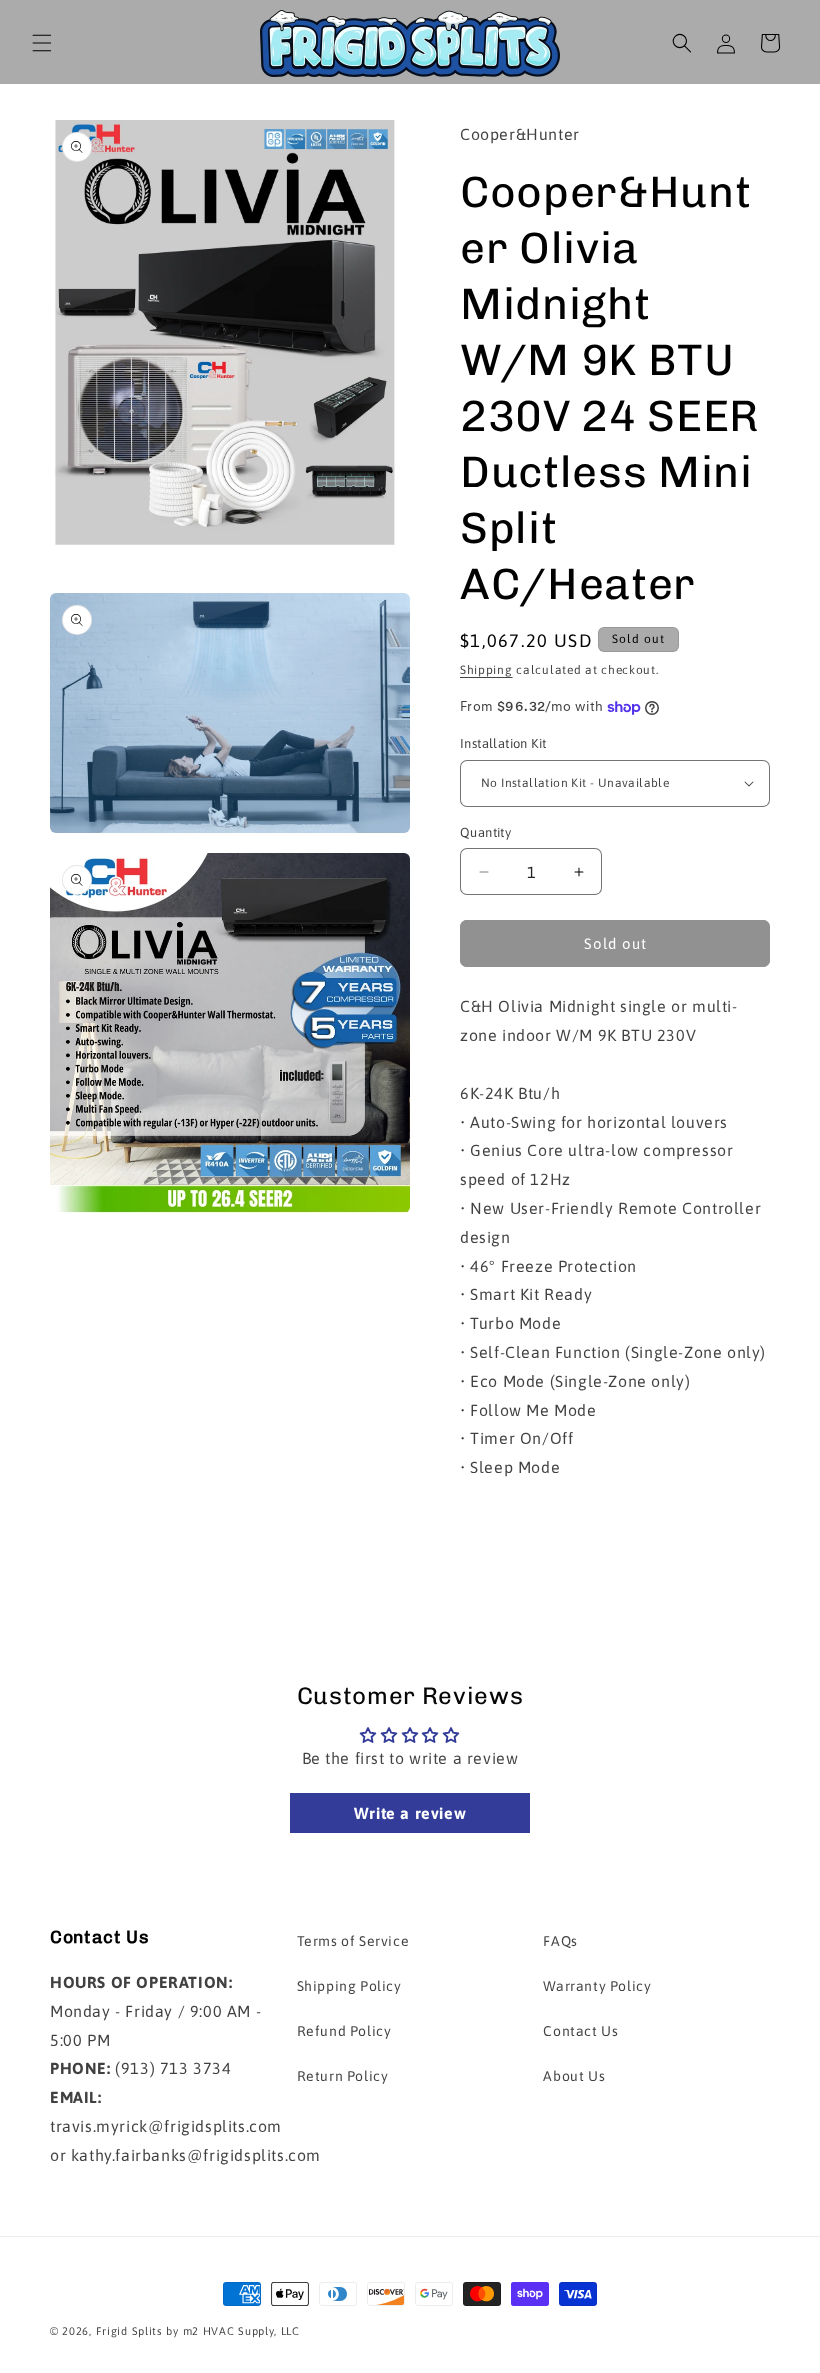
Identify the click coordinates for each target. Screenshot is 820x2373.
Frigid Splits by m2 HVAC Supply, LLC (198, 2331)
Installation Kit (503, 743)
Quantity (485, 832)
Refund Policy (344, 2031)
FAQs (560, 1941)
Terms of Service (353, 1941)
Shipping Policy (349, 1986)
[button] (42, 43)
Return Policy (343, 2076)
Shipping (486, 670)
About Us (574, 2076)
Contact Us (580, 2031)
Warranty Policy (597, 1986)
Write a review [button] (410, 1813)
